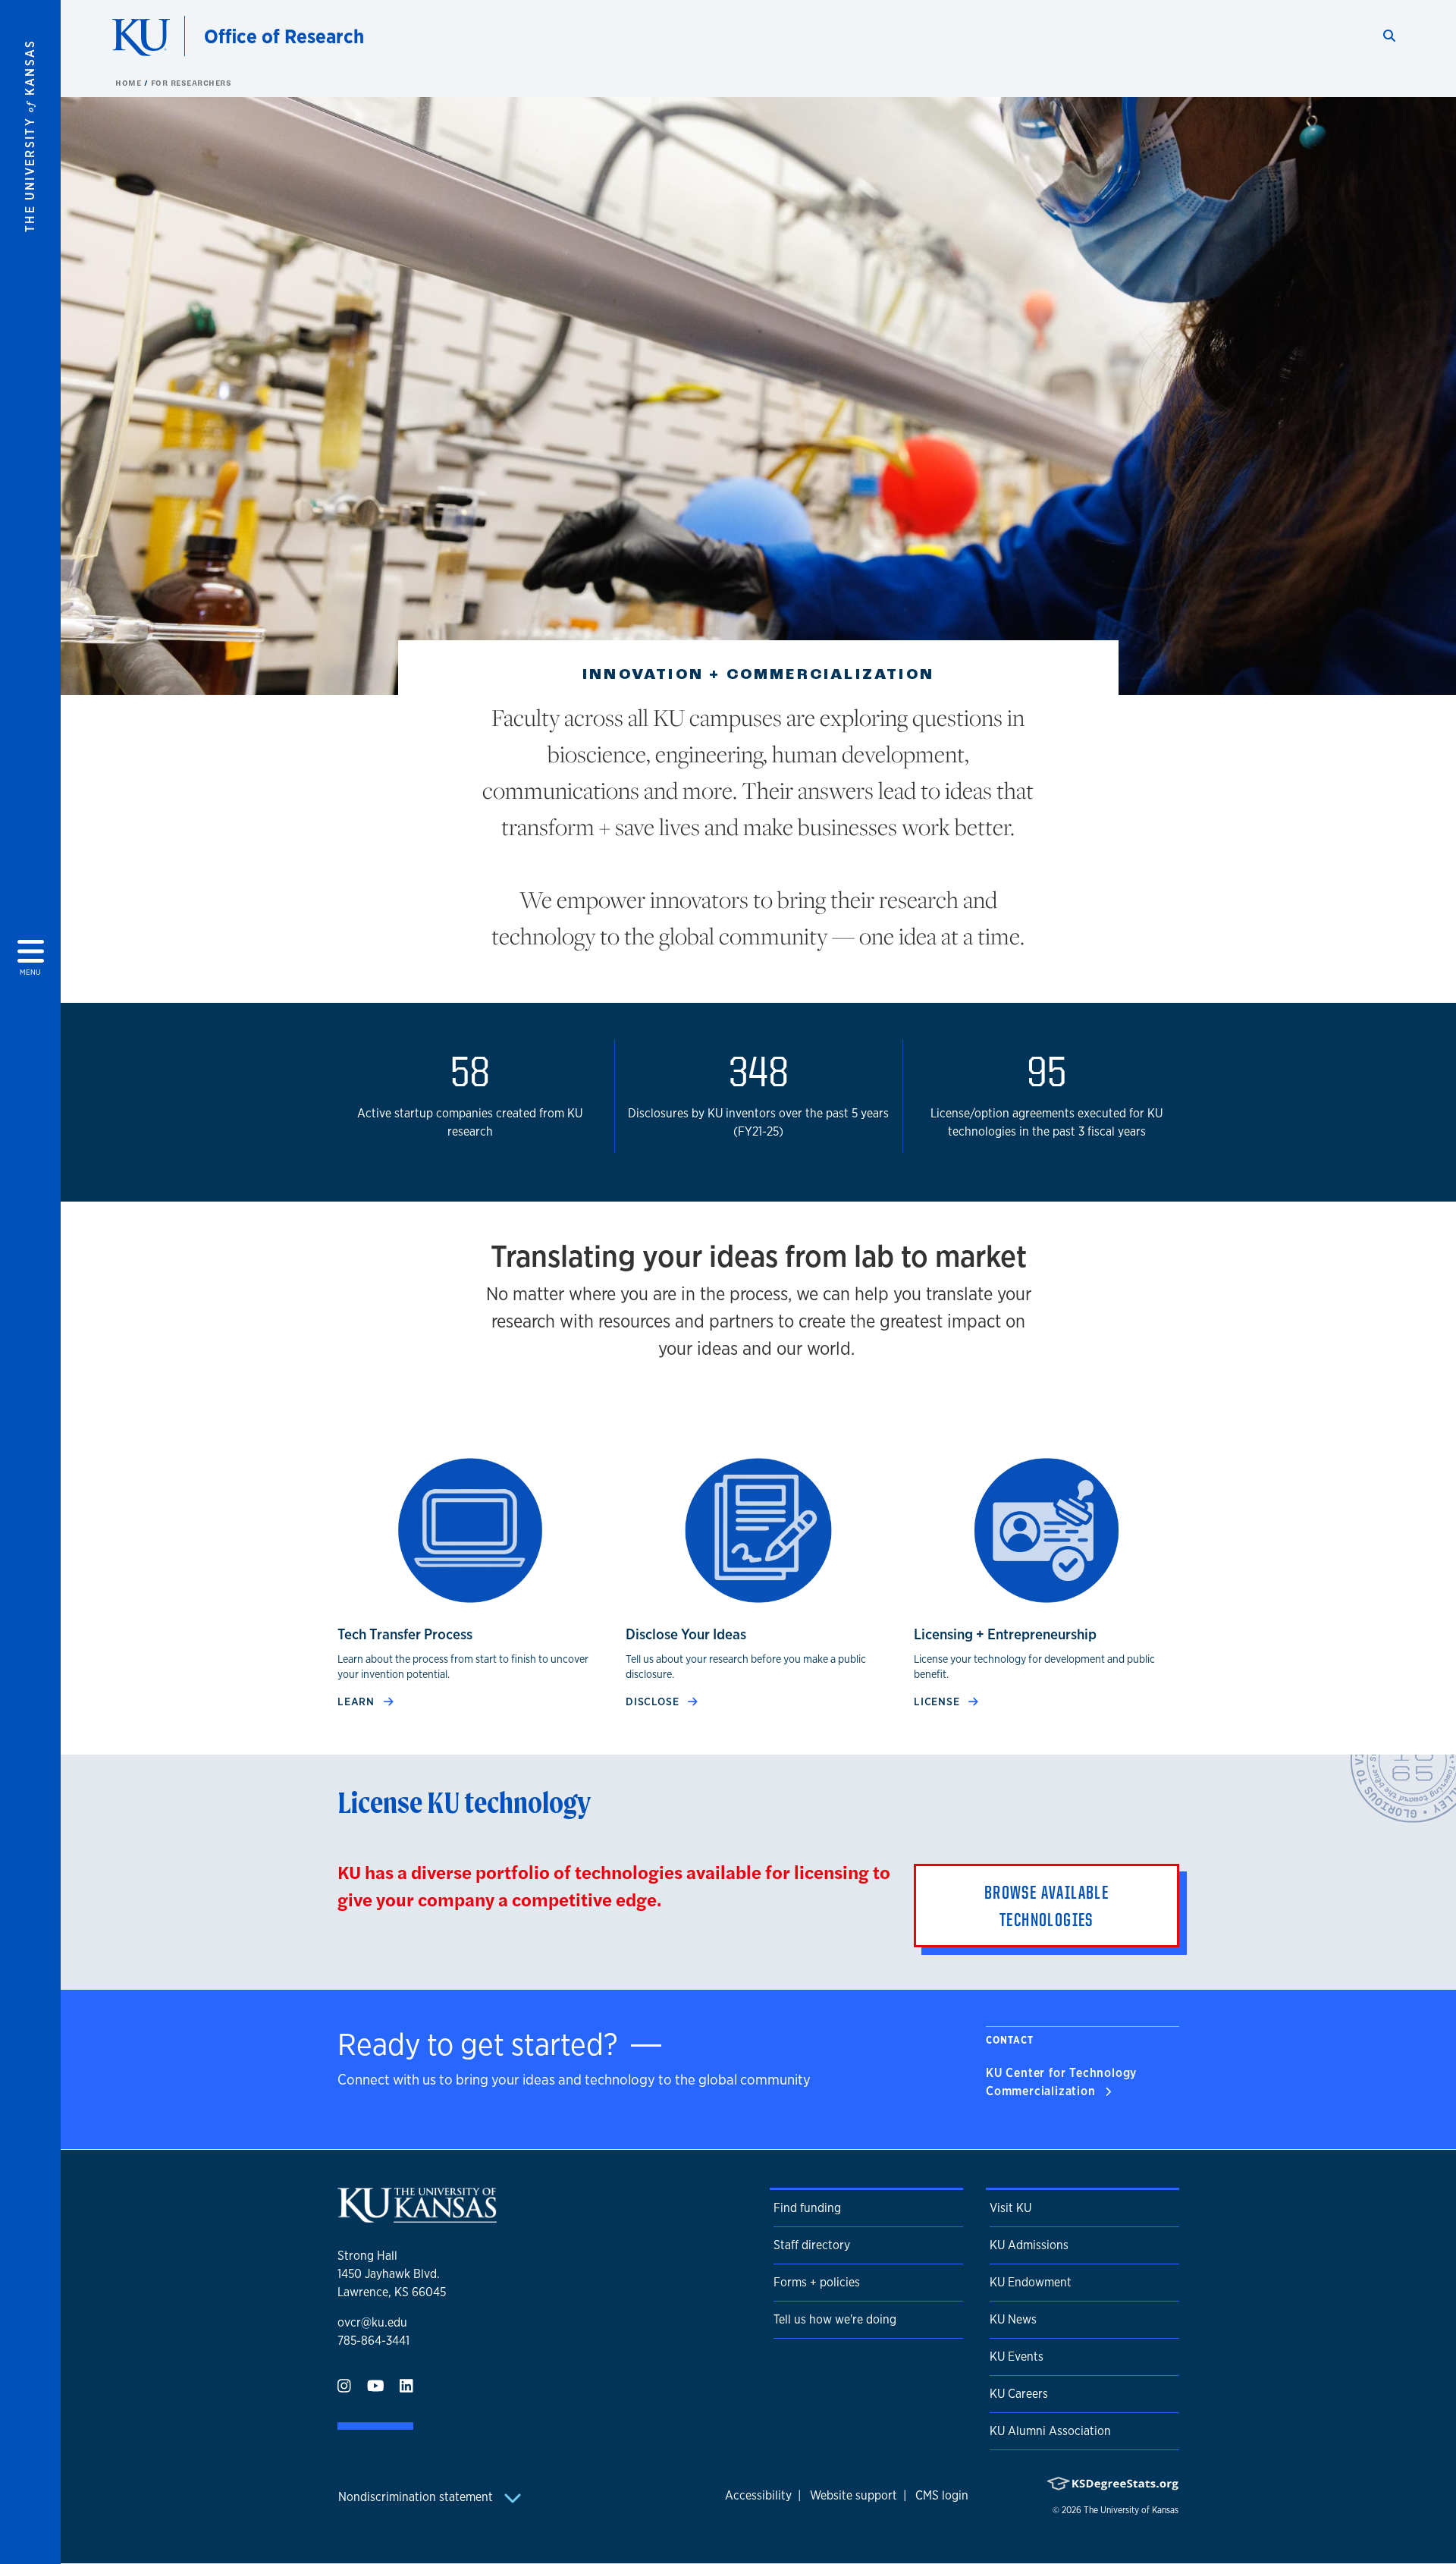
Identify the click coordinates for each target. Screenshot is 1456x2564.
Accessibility (758, 2495)
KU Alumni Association (1050, 2431)
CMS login (942, 2495)
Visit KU (1010, 2208)
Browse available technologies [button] (1046, 1906)
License (938, 1701)
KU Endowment (1031, 2282)
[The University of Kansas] (417, 2216)
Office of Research (284, 36)
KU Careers (1019, 2394)
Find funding (807, 2208)
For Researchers (191, 83)
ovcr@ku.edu (372, 2322)
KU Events (1017, 2357)
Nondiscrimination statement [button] (417, 2497)
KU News (1013, 2319)
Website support (854, 2495)
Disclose (654, 1701)
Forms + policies (817, 2282)
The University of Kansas (1131, 2510)
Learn (358, 1701)
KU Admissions (1029, 2245)
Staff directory (812, 2245)
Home (130, 83)
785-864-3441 (373, 2341)
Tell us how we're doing (835, 2319)
